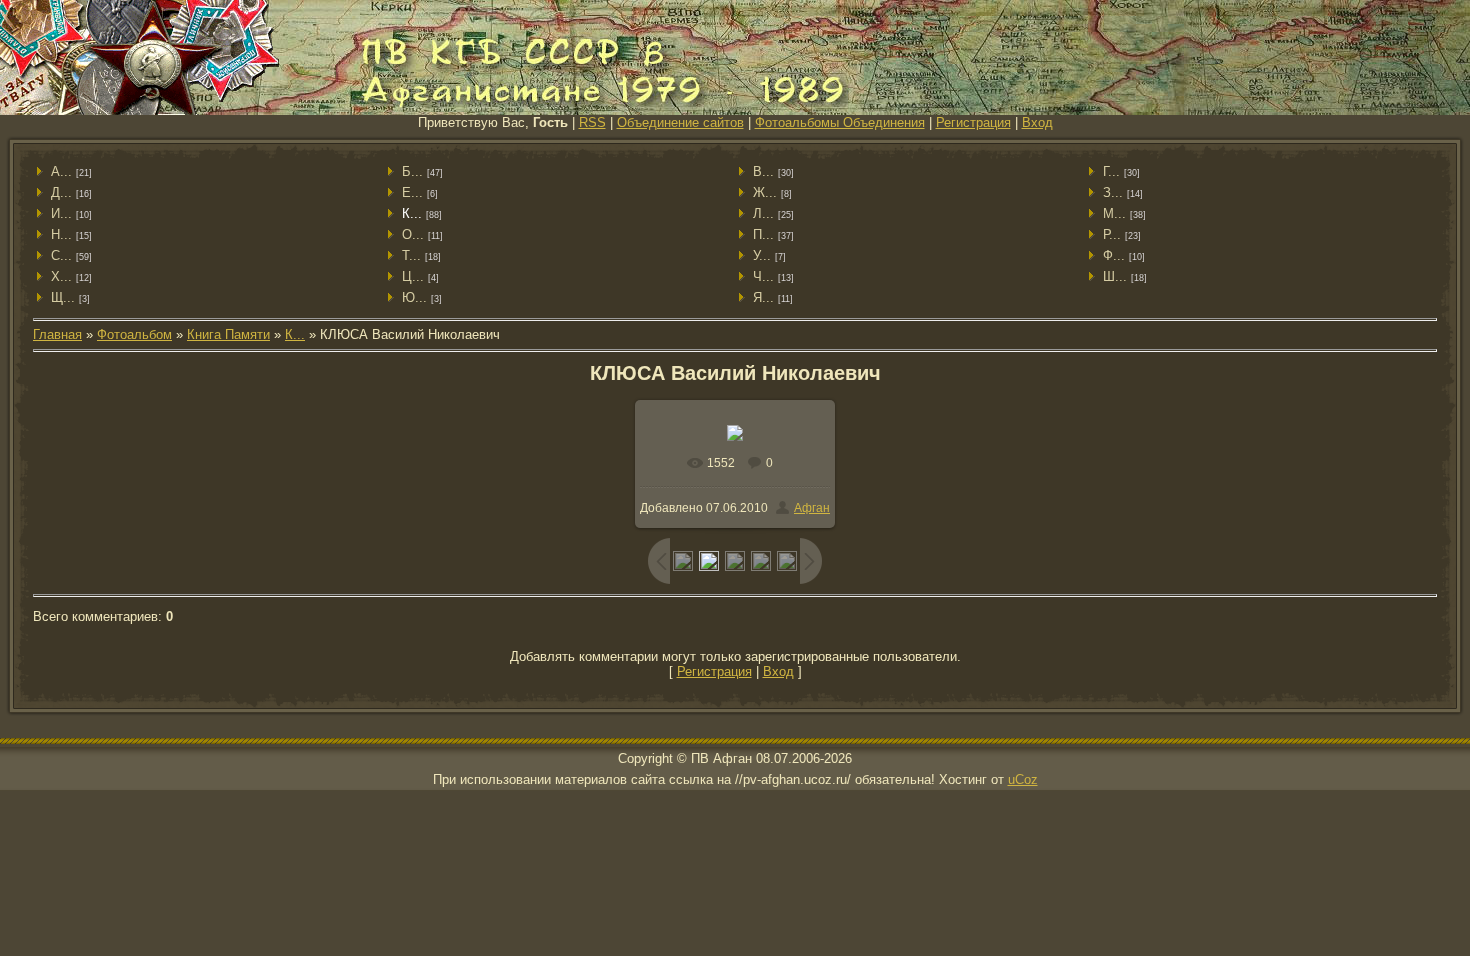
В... (763, 171)
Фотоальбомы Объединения (840, 122)
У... (762, 255)
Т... (411, 255)
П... (763, 234)
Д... (61, 192)
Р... (1112, 234)
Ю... (414, 297)
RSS (592, 122)
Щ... (63, 297)
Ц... (413, 276)
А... (61, 171)
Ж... (765, 192)
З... (1113, 192)
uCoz (1023, 779)
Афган (812, 508)
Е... (412, 192)
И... (61, 213)
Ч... (763, 276)
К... (412, 213)
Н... (61, 234)
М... (1114, 213)
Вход (1037, 122)
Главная (57, 334)
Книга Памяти (228, 334)
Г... (1111, 171)
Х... (61, 276)
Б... (412, 171)
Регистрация (973, 122)
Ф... (1114, 255)
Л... (763, 213)
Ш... (1115, 276)
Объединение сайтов (680, 122)
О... (413, 234)
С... (61, 255)
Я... (763, 297)
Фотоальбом (134, 334)
